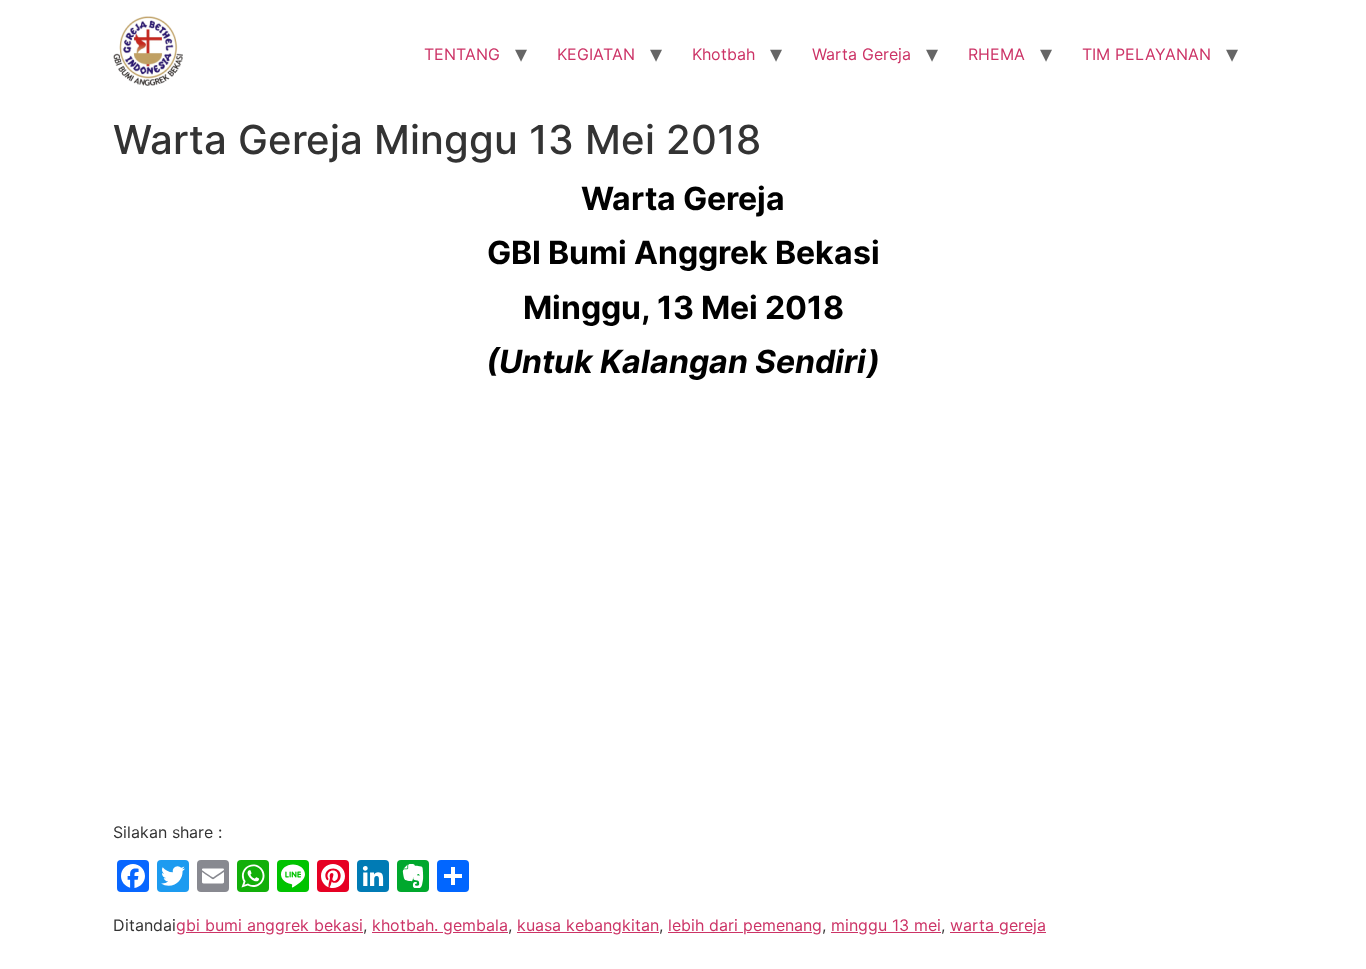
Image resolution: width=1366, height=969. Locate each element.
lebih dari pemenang (745, 925)
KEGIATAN (596, 54)
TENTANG (462, 54)
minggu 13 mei (886, 925)
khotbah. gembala (440, 925)
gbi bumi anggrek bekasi (269, 925)
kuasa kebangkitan (588, 925)
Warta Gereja (861, 54)
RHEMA (996, 54)
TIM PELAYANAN (1146, 54)
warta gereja (998, 925)
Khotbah (723, 54)
